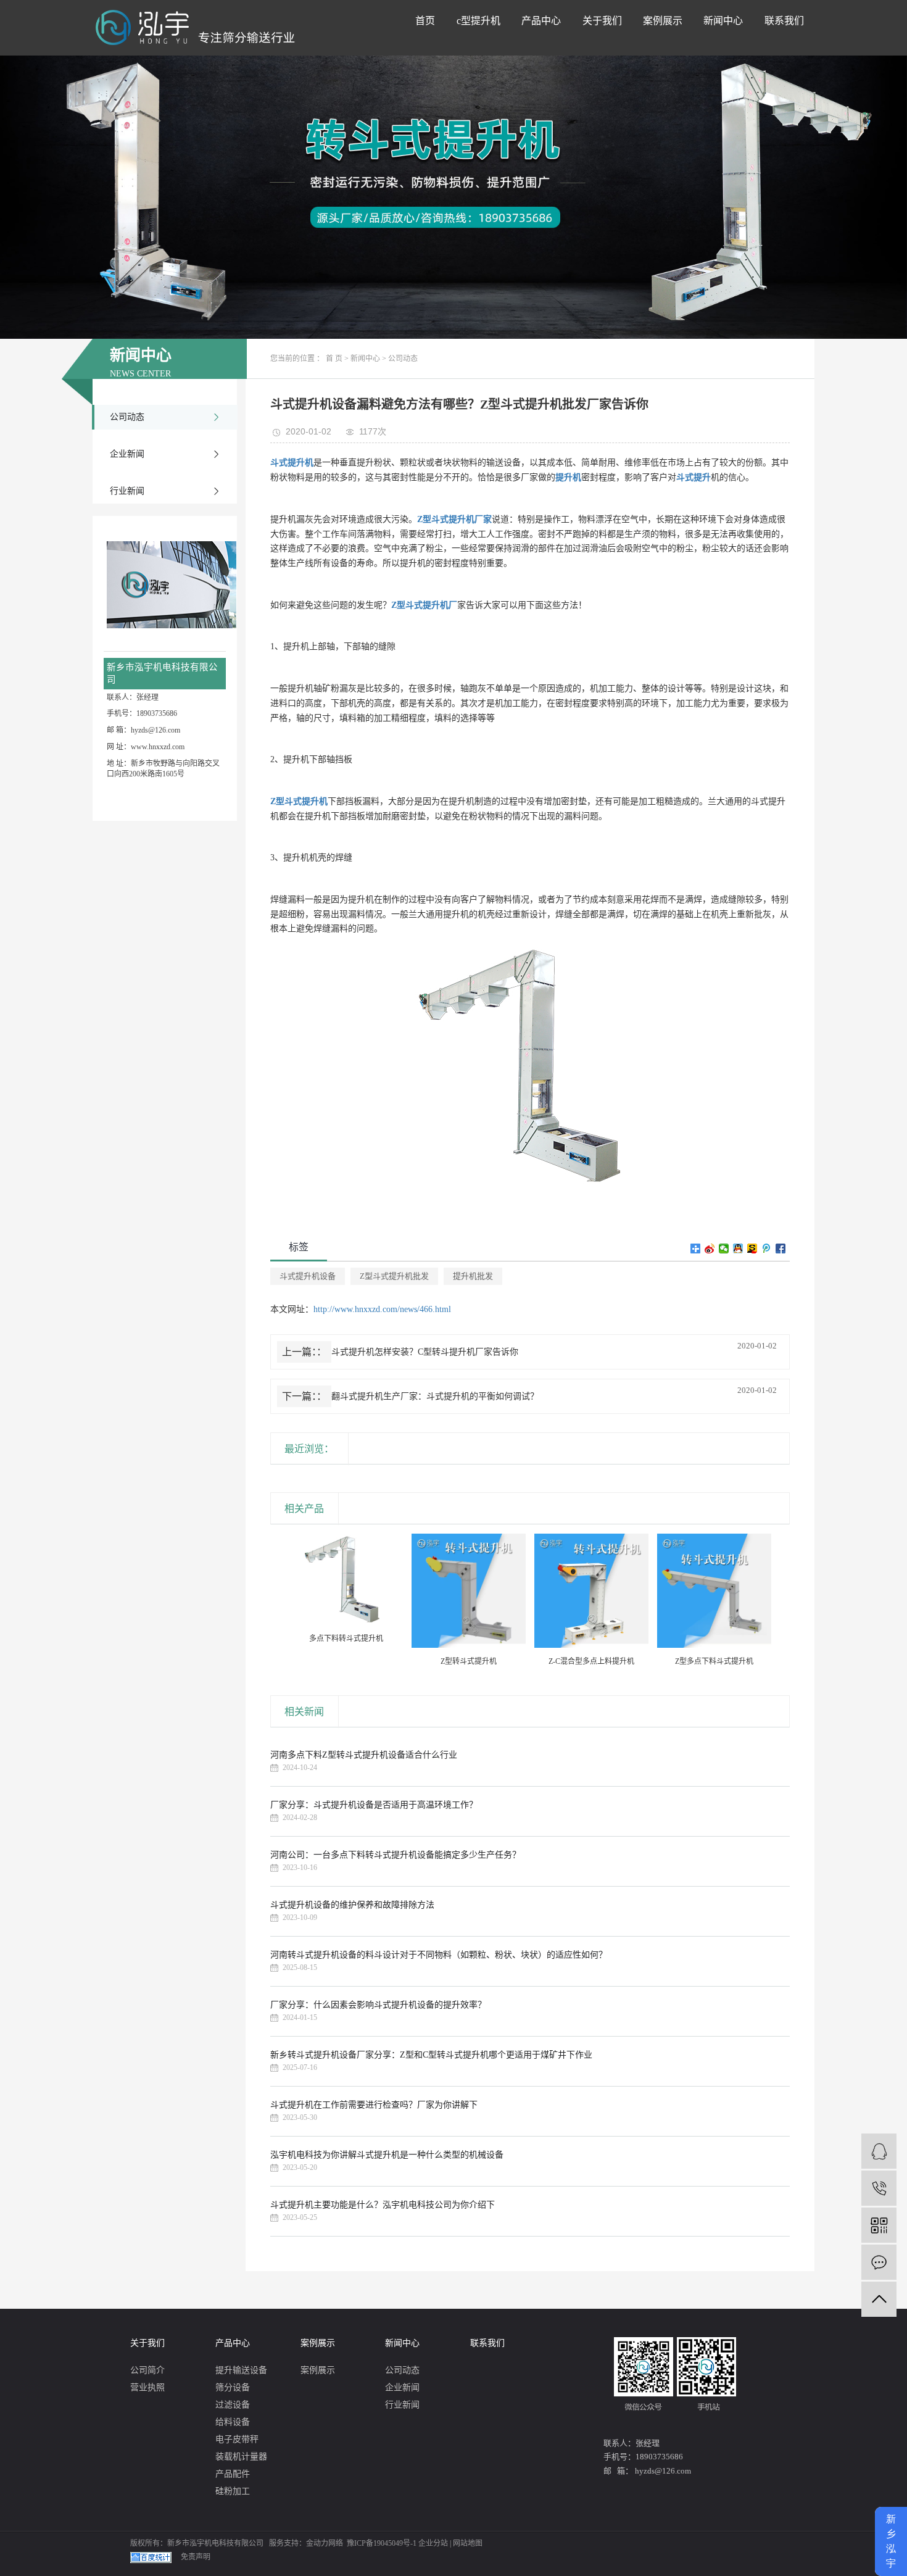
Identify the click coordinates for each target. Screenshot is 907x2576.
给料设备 (233, 2422)
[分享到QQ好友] (738, 1249)
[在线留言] (879, 2262)
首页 (425, 21)
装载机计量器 (241, 2457)
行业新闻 (127, 491)
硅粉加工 (233, 2491)
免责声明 (196, 2557)
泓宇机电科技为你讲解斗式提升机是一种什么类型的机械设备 (387, 2155)
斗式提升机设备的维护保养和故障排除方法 (352, 1905)
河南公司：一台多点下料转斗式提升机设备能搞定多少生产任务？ (396, 1855)
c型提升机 (478, 21)
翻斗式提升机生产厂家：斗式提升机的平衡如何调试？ (435, 1396)
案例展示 (663, 21)
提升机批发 (473, 1276)
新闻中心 (723, 21)
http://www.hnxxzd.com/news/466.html (382, 1309)
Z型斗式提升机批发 (394, 1276)
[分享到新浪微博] (710, 1249)
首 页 (334, 359)
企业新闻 (127, 454)
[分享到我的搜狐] (752, 1249)
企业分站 (433, 2543)
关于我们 (602, 21)
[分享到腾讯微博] (767, 1249)
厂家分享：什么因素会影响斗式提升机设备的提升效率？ (378, 2005)
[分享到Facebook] (781, 1249)
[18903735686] (879, 2188)
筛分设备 (233, 2387)
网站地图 (468, 2543)
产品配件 (233, 2474)
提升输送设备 (241, 2370)
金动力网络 (325, 2543)
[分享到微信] (724, 1249)
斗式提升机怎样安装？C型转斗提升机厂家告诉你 (425, 1352)
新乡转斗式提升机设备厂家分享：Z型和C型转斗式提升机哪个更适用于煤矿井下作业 (431, 2055)
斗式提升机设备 (308, 1276)
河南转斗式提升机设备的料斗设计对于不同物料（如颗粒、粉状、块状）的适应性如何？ (439, 1955)
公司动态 (127, 417)
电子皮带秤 (237, 2439)
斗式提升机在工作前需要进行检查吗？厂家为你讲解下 (374, 2105)
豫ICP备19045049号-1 (382, 2543)
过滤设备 (233, 2405)
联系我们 (784, 21)
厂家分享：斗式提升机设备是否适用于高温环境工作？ (374, 1805)
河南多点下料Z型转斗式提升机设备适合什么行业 (364, 1755)
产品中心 (541, 21)
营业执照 (147, 2387)
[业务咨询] (879, 2151)
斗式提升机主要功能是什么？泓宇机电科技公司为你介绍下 (383, 2205)
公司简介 (147, 2370)
